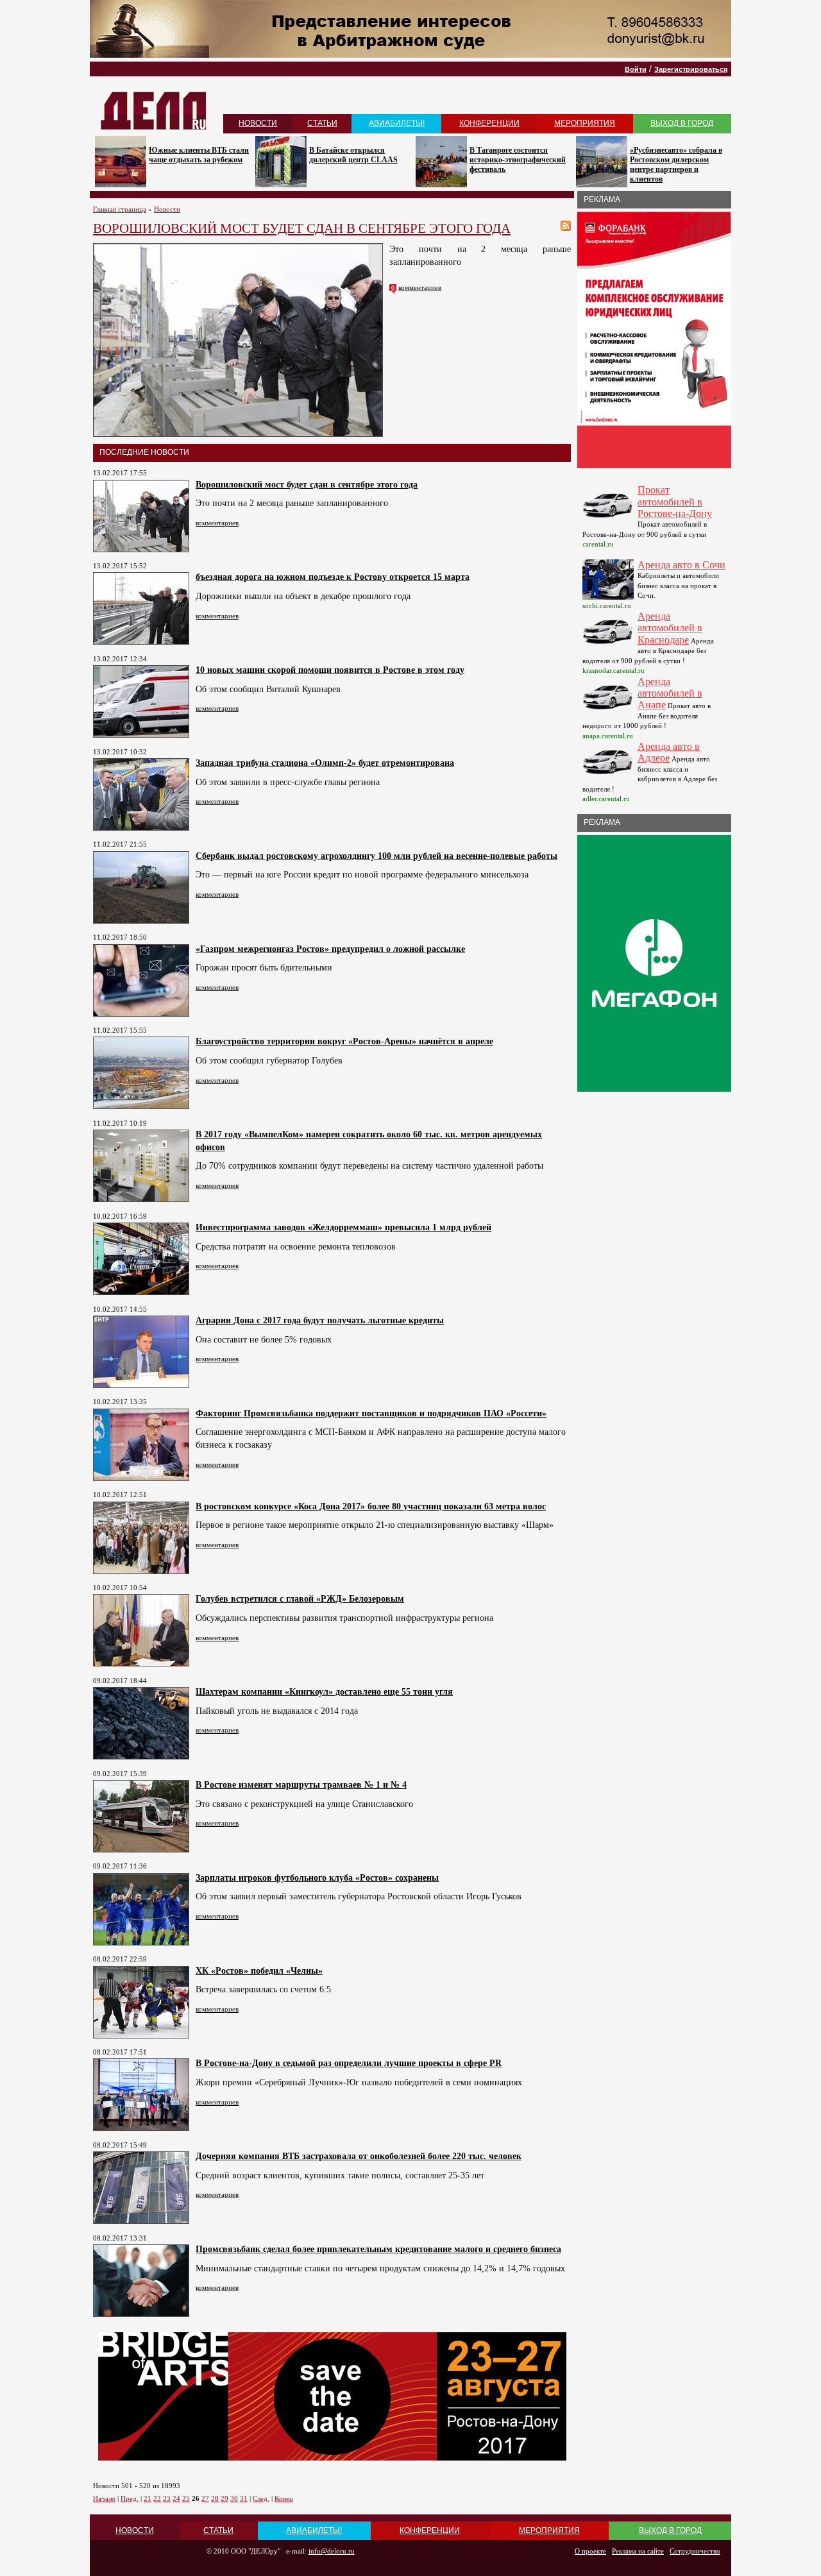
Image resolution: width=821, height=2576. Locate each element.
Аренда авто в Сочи (681, 565)
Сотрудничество (695, 2551)
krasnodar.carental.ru (614, 670)
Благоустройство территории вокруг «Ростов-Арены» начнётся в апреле (344, 1041)
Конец (284, 2498)
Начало (104, 2498)
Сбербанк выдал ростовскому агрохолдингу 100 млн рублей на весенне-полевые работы (377, 856)
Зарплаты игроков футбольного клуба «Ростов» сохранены (317, 1878)
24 (176, 2498)
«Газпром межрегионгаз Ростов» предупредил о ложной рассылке (330, 949)
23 (167, 2498)
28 (215, 2498)
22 (157, 2498)
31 (244, 2498)
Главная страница (120, 209)
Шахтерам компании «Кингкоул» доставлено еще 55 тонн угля (324, 1692)
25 (186, 2498)
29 (224, 2498)
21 (148, 2498)
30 (234, 2498)
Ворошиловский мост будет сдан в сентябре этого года (307, 485)
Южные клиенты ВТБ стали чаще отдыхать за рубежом (199, 155)
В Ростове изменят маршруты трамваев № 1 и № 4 (301, 1785)
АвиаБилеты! (397, 123)
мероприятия (585, 123)
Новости (167, 209)
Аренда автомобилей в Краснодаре (670, 628)
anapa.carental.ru (608, 736)
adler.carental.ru (606, 799)
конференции (489, 123)
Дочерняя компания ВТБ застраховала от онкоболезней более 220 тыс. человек (359, 2156)
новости (258, 123)
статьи (322, 123)
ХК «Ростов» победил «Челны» (259, 1971)
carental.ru (598, 544)
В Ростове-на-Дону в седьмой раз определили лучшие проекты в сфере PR (349, 2063)
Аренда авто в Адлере (669, 752)
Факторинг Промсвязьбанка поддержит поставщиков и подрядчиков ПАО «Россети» (371, 1413)
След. (261, 2498)
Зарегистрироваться (691, 69)
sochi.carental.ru (607, 606)
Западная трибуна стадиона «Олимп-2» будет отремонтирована (325, 763)
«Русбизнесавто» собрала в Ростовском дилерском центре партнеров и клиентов (676, 165)
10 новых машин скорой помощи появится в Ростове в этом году (330, 670)
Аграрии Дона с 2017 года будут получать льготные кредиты (320, 1320)
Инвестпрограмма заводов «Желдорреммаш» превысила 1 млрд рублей (343, 1227)
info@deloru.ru (332, 2551)
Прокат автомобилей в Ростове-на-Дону (675, 502)
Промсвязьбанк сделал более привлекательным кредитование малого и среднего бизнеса (378, 2249)
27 (205, 2498)
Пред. (130, 2498)
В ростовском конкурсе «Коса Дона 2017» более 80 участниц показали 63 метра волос (371, 1506)
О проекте (590, 2551)
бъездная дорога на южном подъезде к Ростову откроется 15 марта (333, 577)
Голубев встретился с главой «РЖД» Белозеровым (300, 1599)
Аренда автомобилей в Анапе (670, 693)
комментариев (420, 287)
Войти (636, 69)
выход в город (682, 123)
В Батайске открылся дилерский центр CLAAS (353, 155)
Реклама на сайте (638, 2551)
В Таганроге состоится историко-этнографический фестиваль (518, 160)
